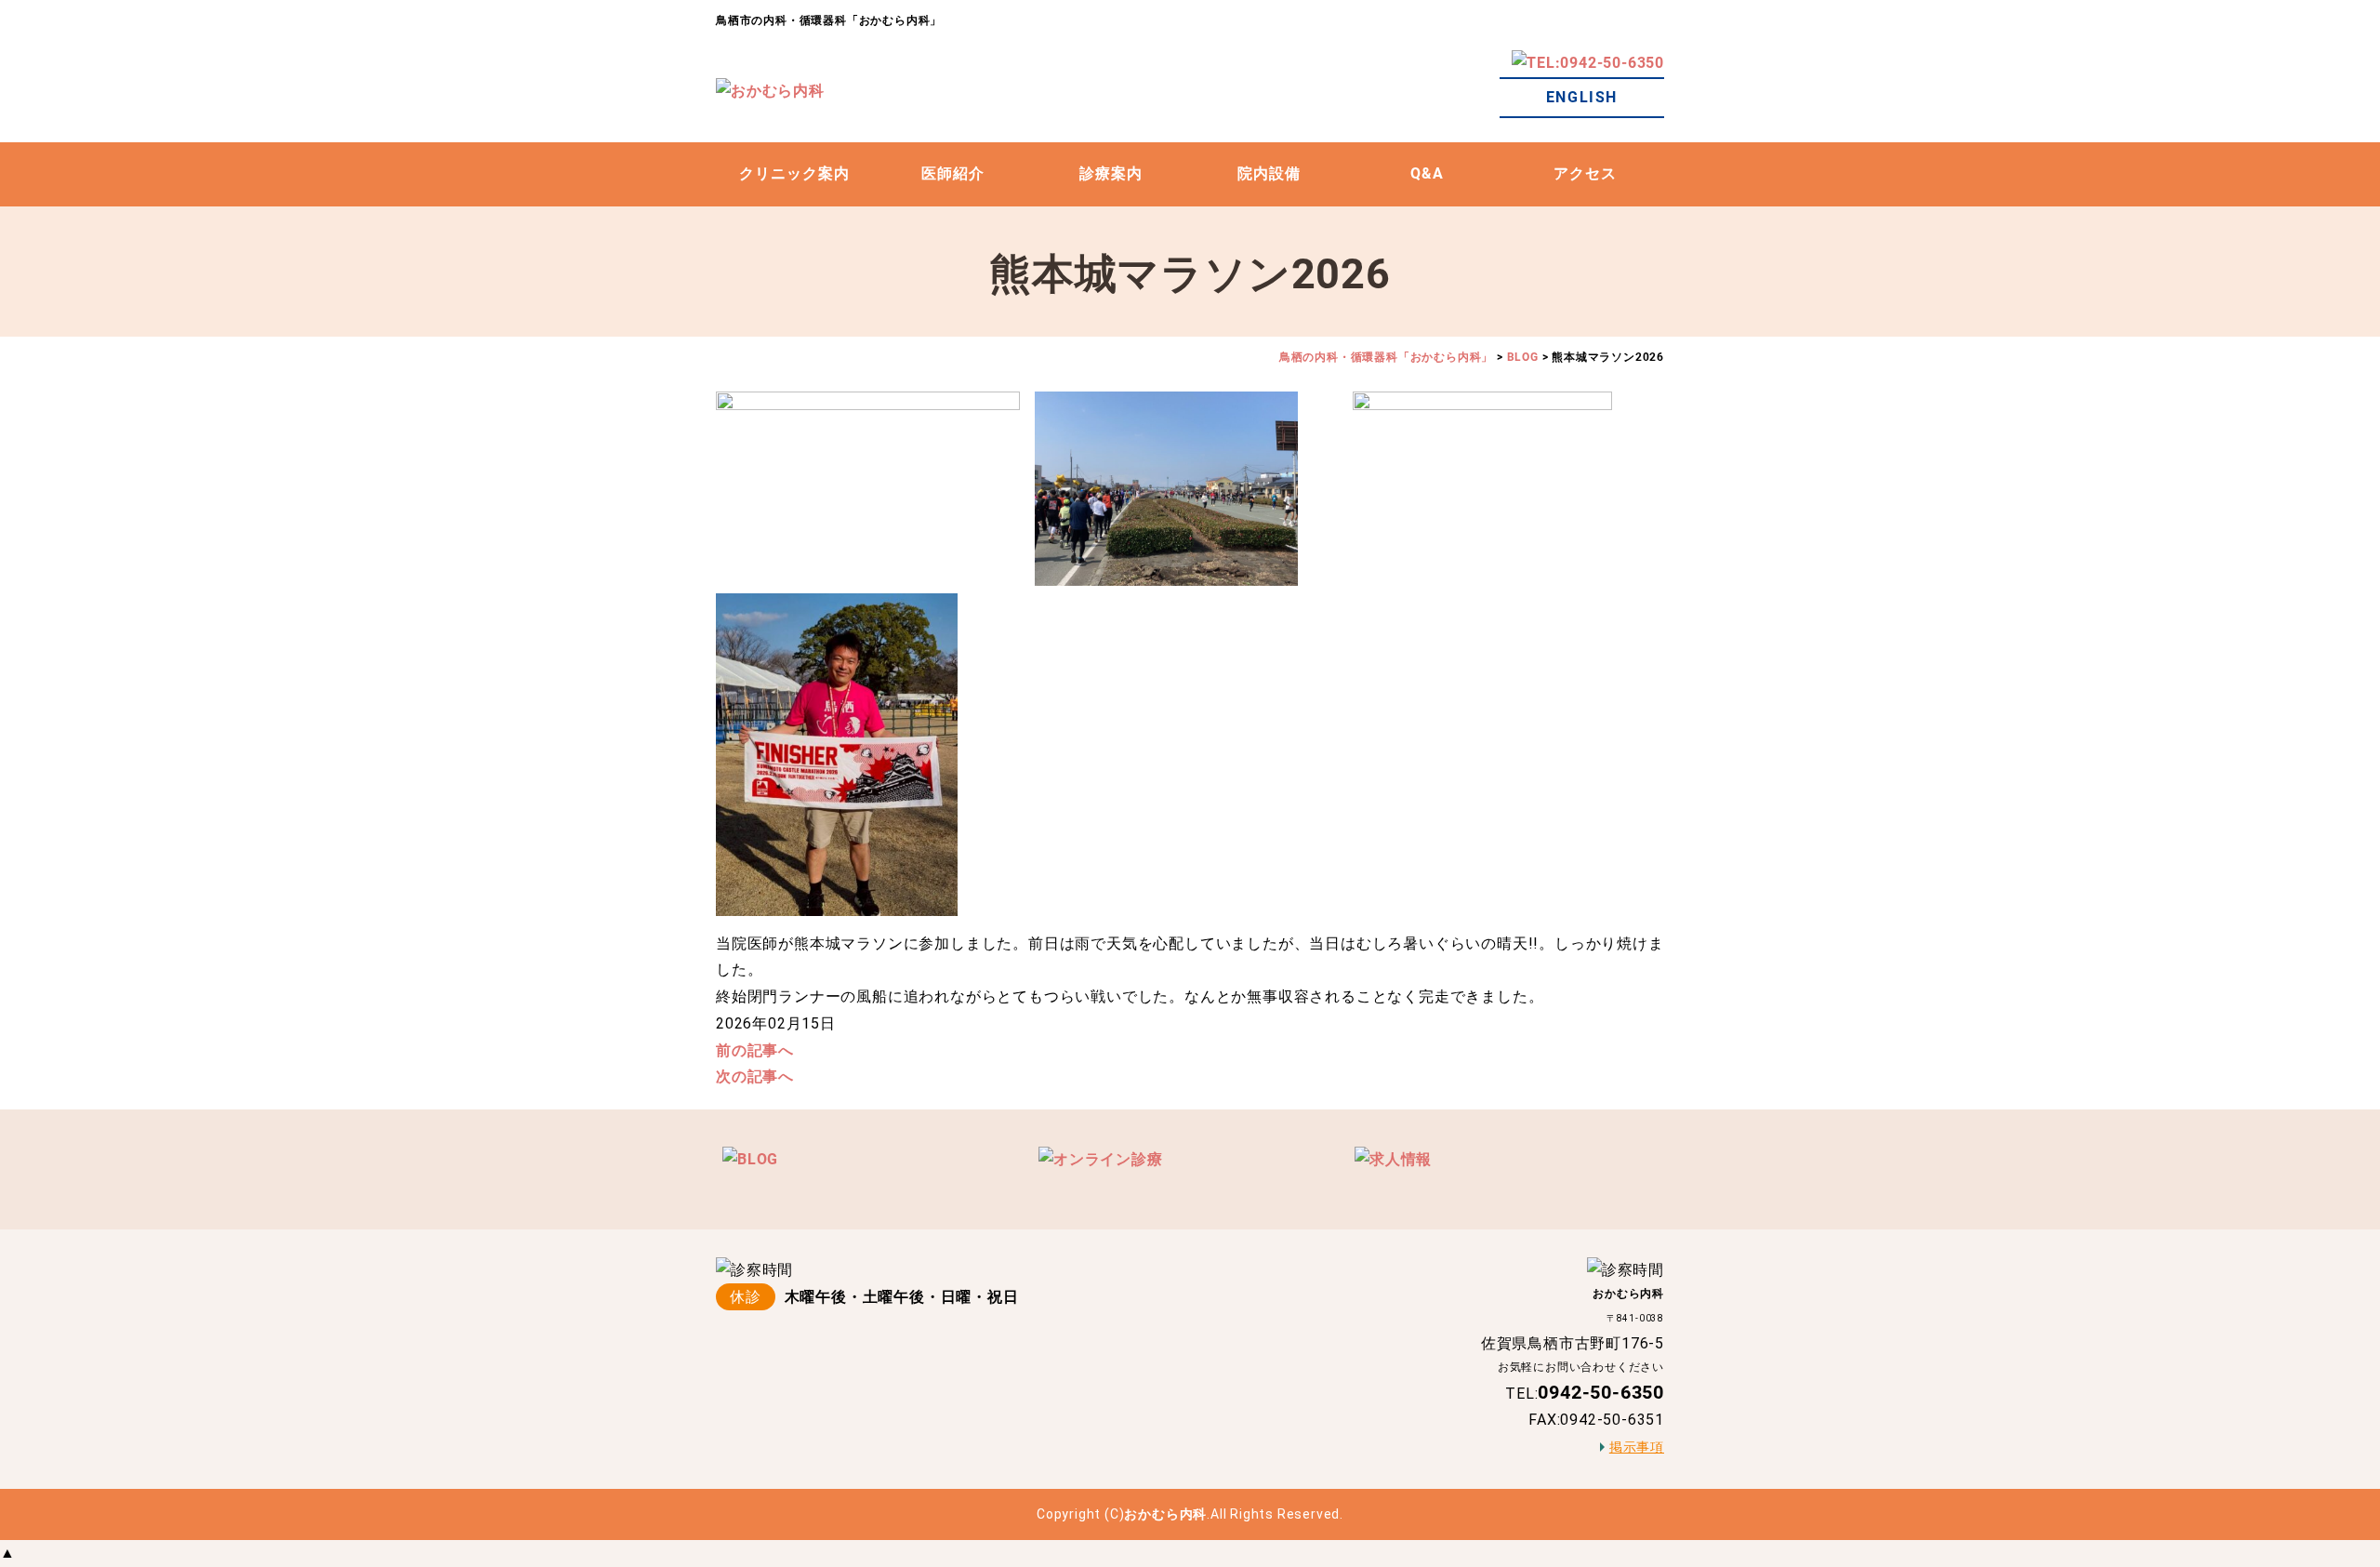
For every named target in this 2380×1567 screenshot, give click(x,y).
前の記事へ (755, 1050)
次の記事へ (755, 1076)
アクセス (1585, 173)
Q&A (1427, 173)
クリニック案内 (794, 173)
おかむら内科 (1165, 1514)
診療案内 (1111, 173)
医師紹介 (953, 173)
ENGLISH (1582, 97)
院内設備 (1269, 173)
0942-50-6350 (1601, 1392)
